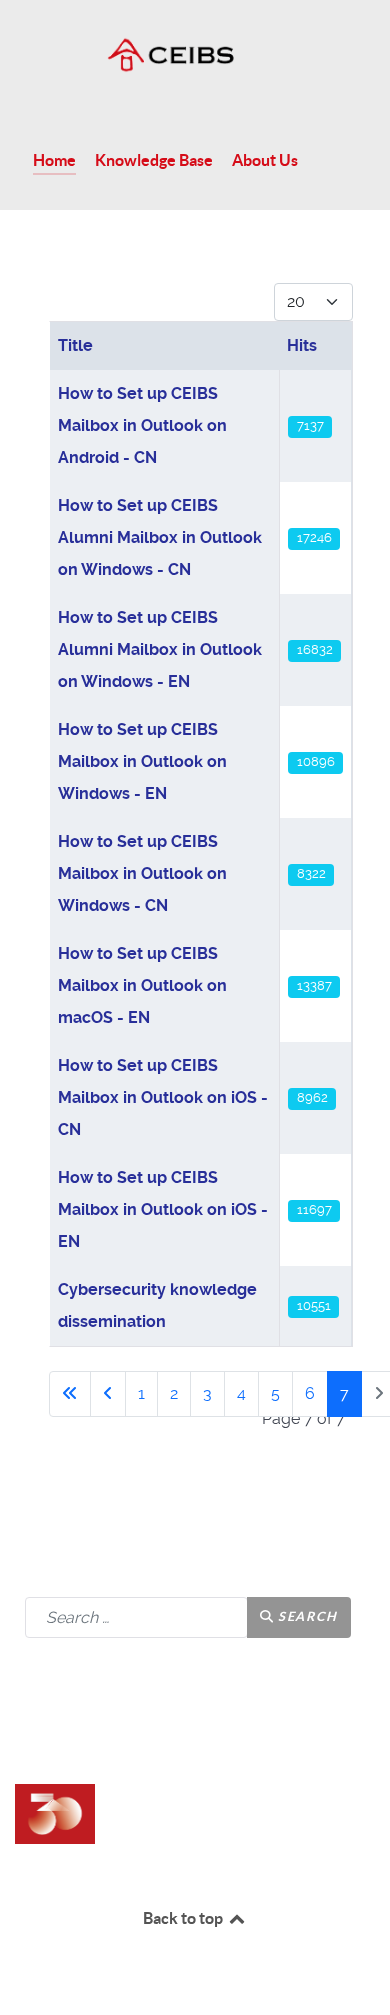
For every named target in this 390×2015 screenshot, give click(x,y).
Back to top (184, 1918)
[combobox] (136, 1617)
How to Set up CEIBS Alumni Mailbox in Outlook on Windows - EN (160, 649)
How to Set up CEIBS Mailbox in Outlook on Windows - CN (142, 873)
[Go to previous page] (108, 1394)
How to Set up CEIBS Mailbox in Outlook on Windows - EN (142, 761)
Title (75, 345)
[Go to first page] (70, 1394)
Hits (302, 345)
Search (306, 1616)
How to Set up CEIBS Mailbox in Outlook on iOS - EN (163, 1209)
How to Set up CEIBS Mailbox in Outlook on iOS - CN (163, 1097)
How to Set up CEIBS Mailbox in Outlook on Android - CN (142, 425)
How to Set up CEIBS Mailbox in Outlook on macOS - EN (142, 985)
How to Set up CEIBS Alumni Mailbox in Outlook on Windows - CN (160, 537)
